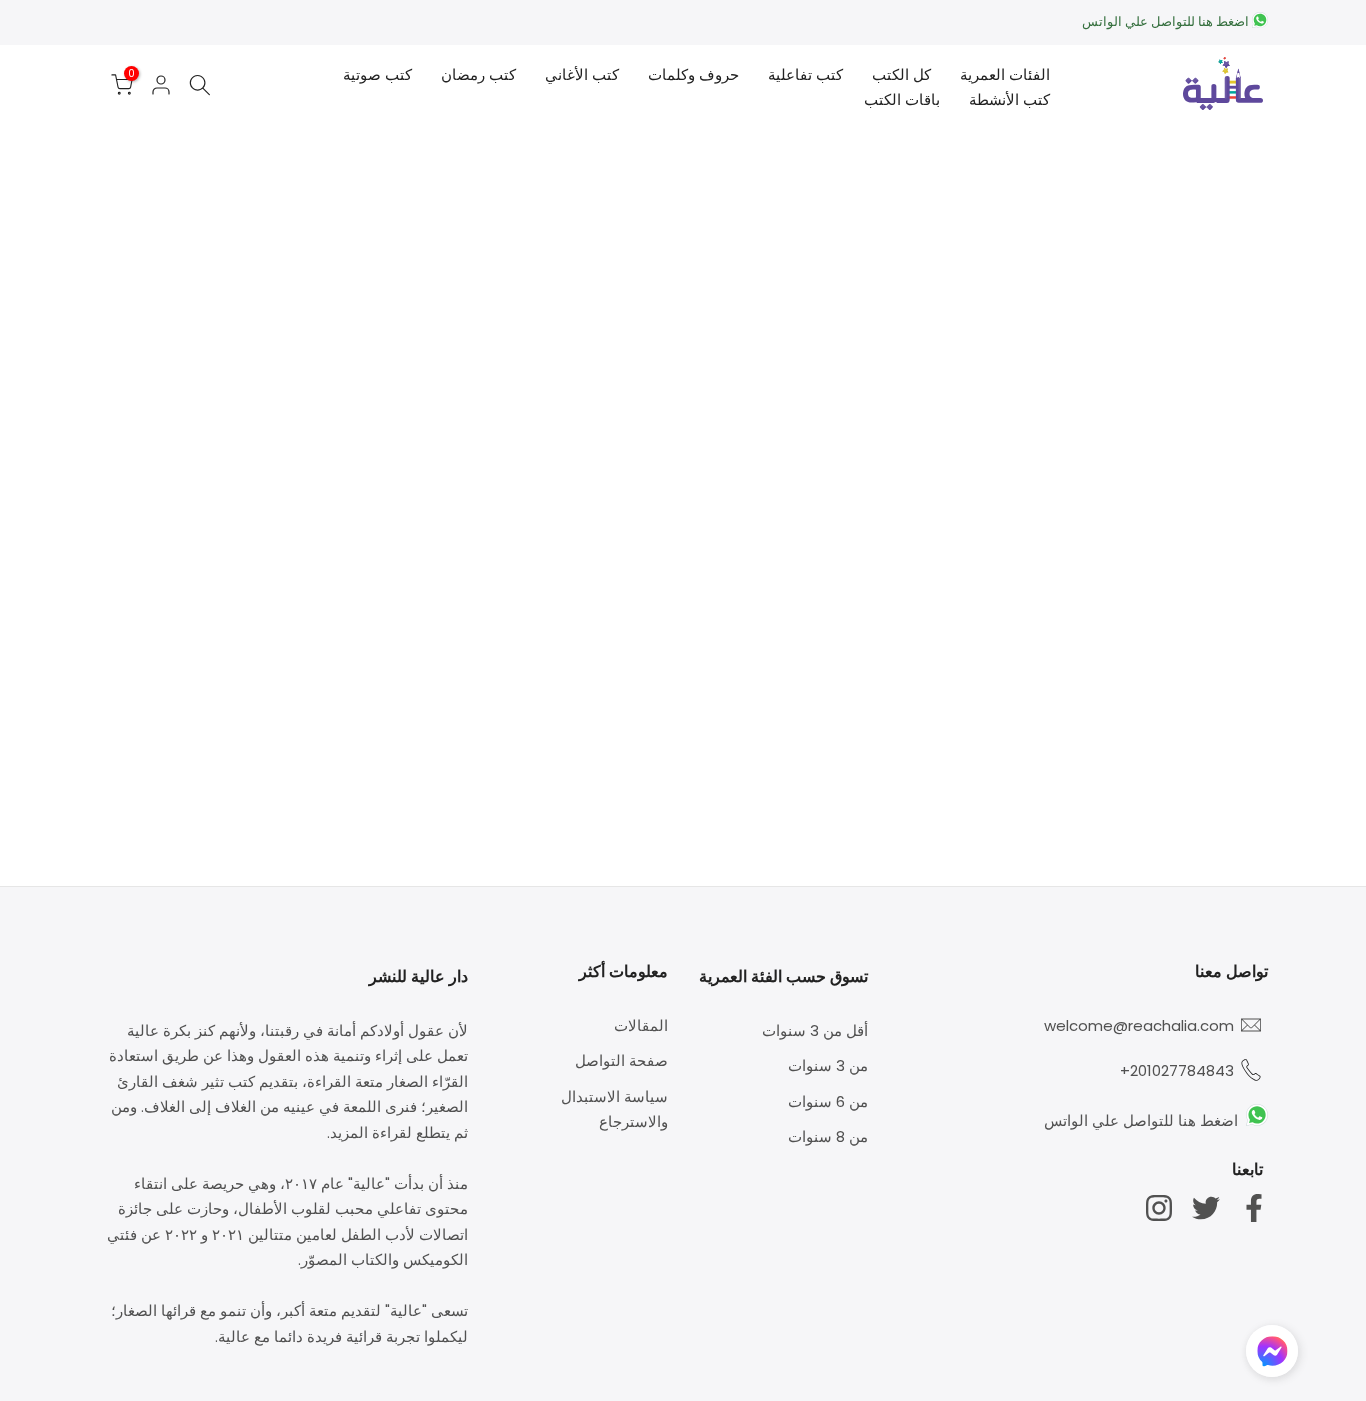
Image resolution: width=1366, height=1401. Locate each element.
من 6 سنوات (828, 1101)
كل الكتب (901, 74)
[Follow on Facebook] (1254, 1208)
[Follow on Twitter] (1206, 1208)
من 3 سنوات (828, 1065)
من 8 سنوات (828, 1136)
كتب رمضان (478, 74)
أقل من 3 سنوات (815, 1030)
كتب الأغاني (582, 74)
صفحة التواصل (621, 1060)
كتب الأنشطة (1009, 99)
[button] (1272, 1356)
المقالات (641, 1025)
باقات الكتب (902, 99)
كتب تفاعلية (805, 74)
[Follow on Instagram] (1159, 1208)
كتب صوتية (377, 74)
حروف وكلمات (693, 74)
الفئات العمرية (1005, 74)
